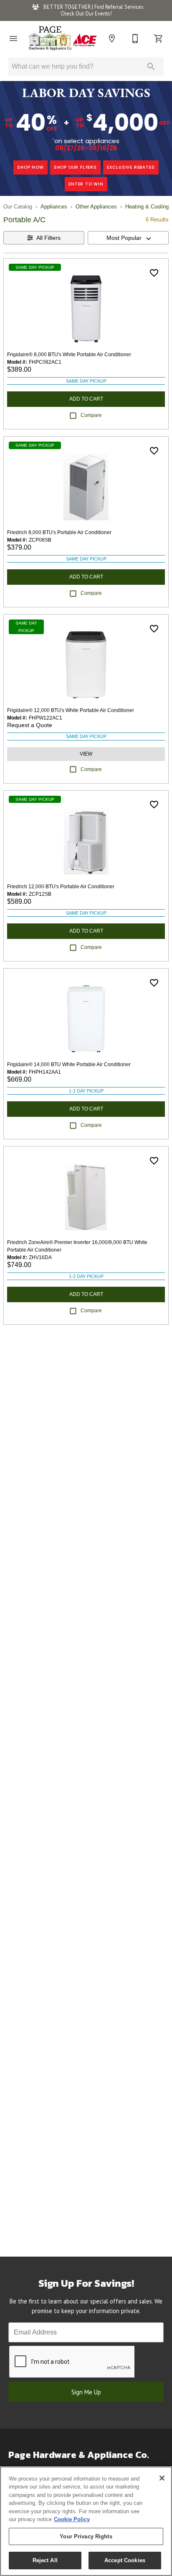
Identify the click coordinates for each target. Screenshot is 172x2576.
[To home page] (63, 39)
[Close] (162, 2478)
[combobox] (128, 238)
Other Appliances (96, 207)
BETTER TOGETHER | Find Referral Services (93, 7)
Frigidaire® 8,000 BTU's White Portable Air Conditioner (69, 355)
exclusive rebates (131, 167)
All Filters (48, 238)
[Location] (112, 39)
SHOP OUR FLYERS (75, 167)
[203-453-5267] (135, 39)
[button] (13, 39)
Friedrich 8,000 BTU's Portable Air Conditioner (59, 532)
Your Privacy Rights (86, 2536)
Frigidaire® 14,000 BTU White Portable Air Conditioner (69, 1064)
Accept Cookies (125, 2560)
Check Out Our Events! (86, 14)
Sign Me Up (86, 2392)
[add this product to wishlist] (154, 273)
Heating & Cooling (147, 207)
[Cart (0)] (159, 39)
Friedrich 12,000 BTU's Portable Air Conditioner (61, 887)
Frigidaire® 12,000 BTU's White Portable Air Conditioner (71, 710)
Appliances (54, 207)
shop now (30, 167)
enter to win (86, 184)
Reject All (45, 2560)
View (86, 754)
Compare (91, 415)
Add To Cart (86, 399)
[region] (86, 2521)
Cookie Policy (72, 2519)
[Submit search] (151, 67)
